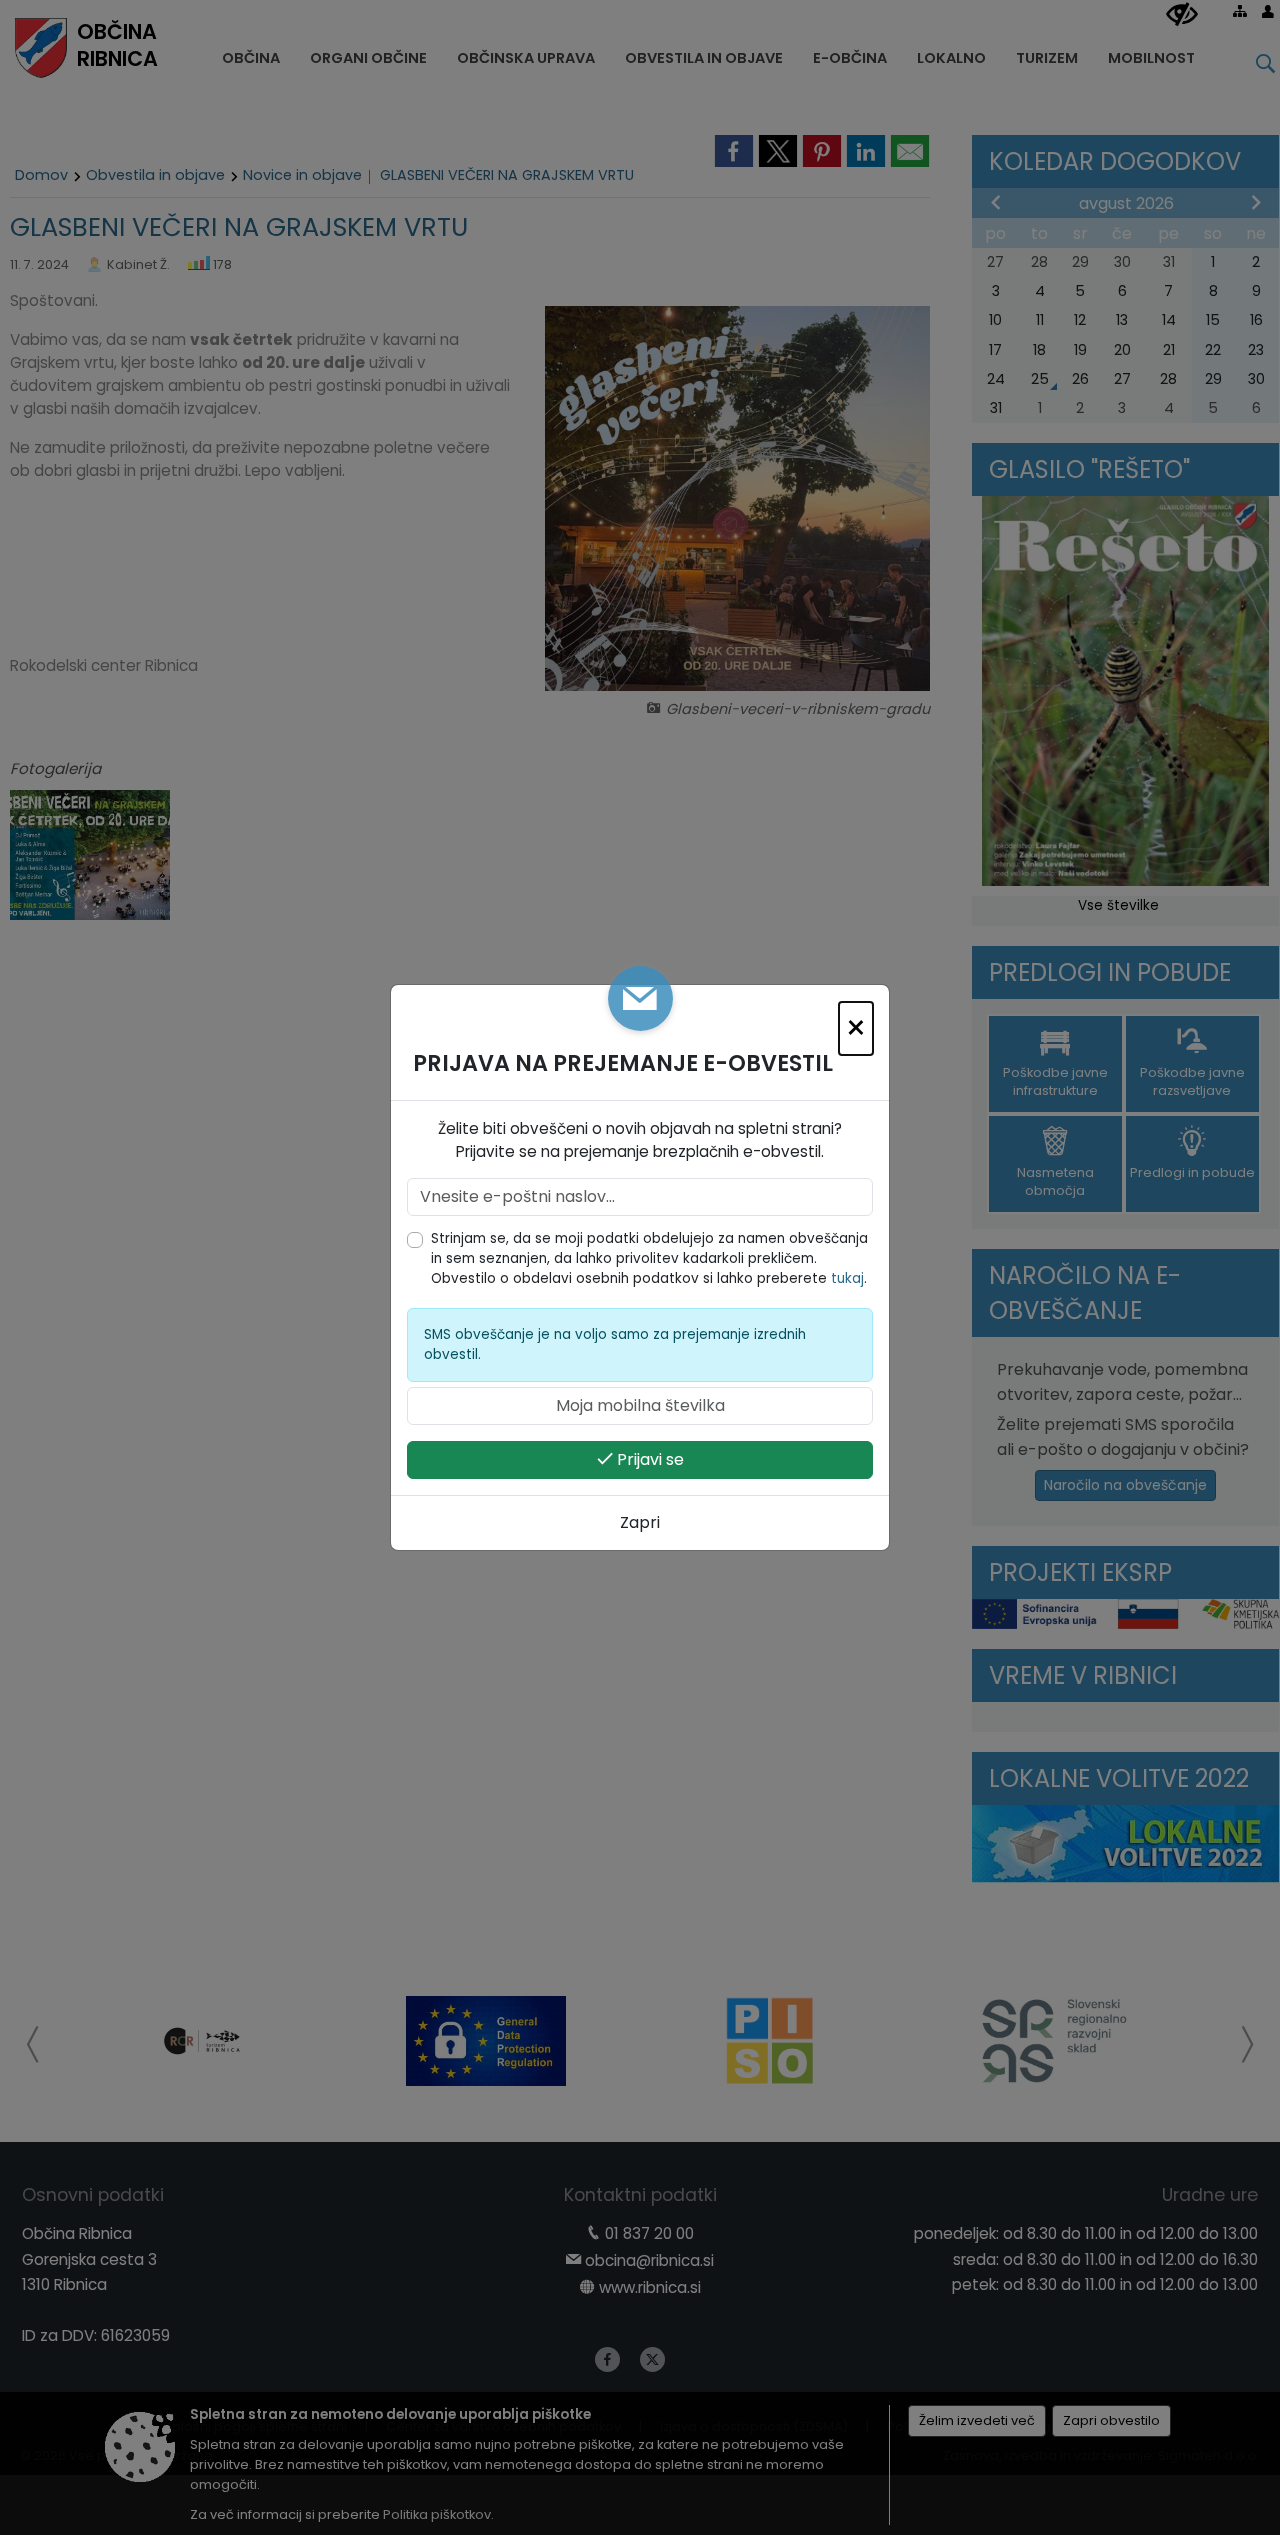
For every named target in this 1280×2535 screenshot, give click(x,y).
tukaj (847, 1278)
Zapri (640, 1522)
